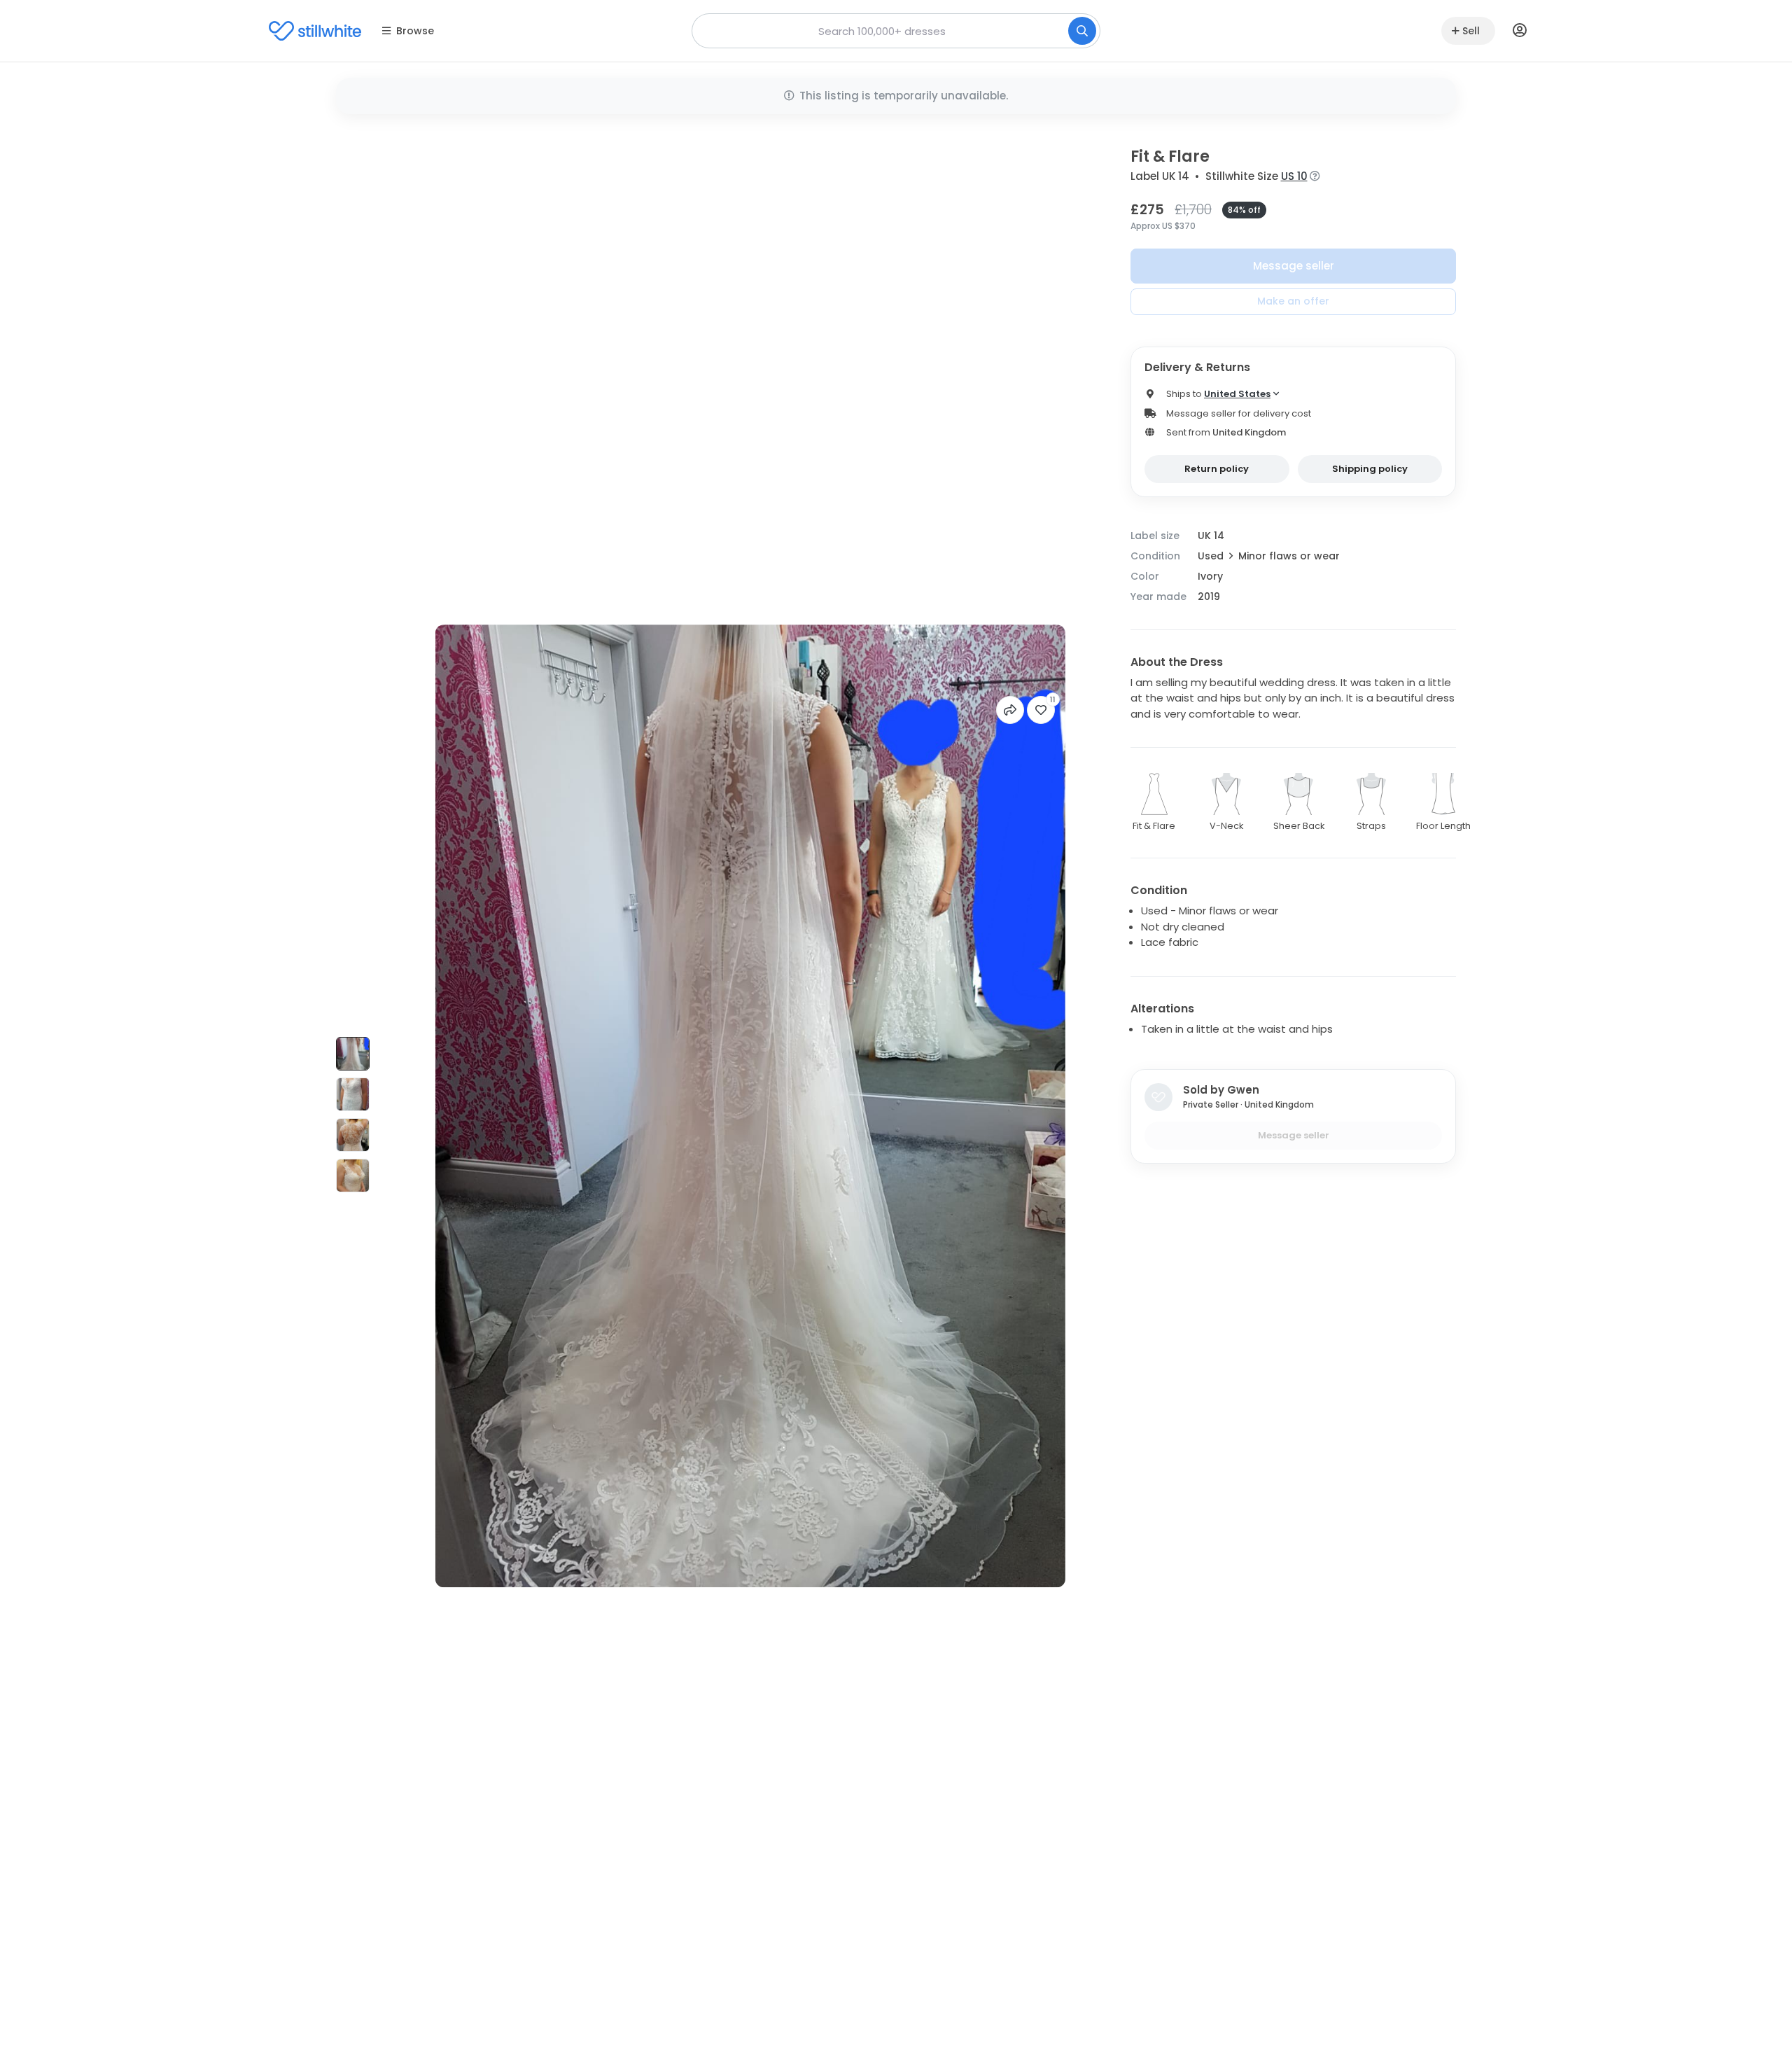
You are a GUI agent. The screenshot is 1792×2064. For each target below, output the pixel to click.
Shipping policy (1370, 469)
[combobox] (896, 31)
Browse (415, 31)
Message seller (1294, 266)
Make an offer (1293, 301)
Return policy (1217, 469)
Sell (1471, 31)
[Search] (1082, 31)
